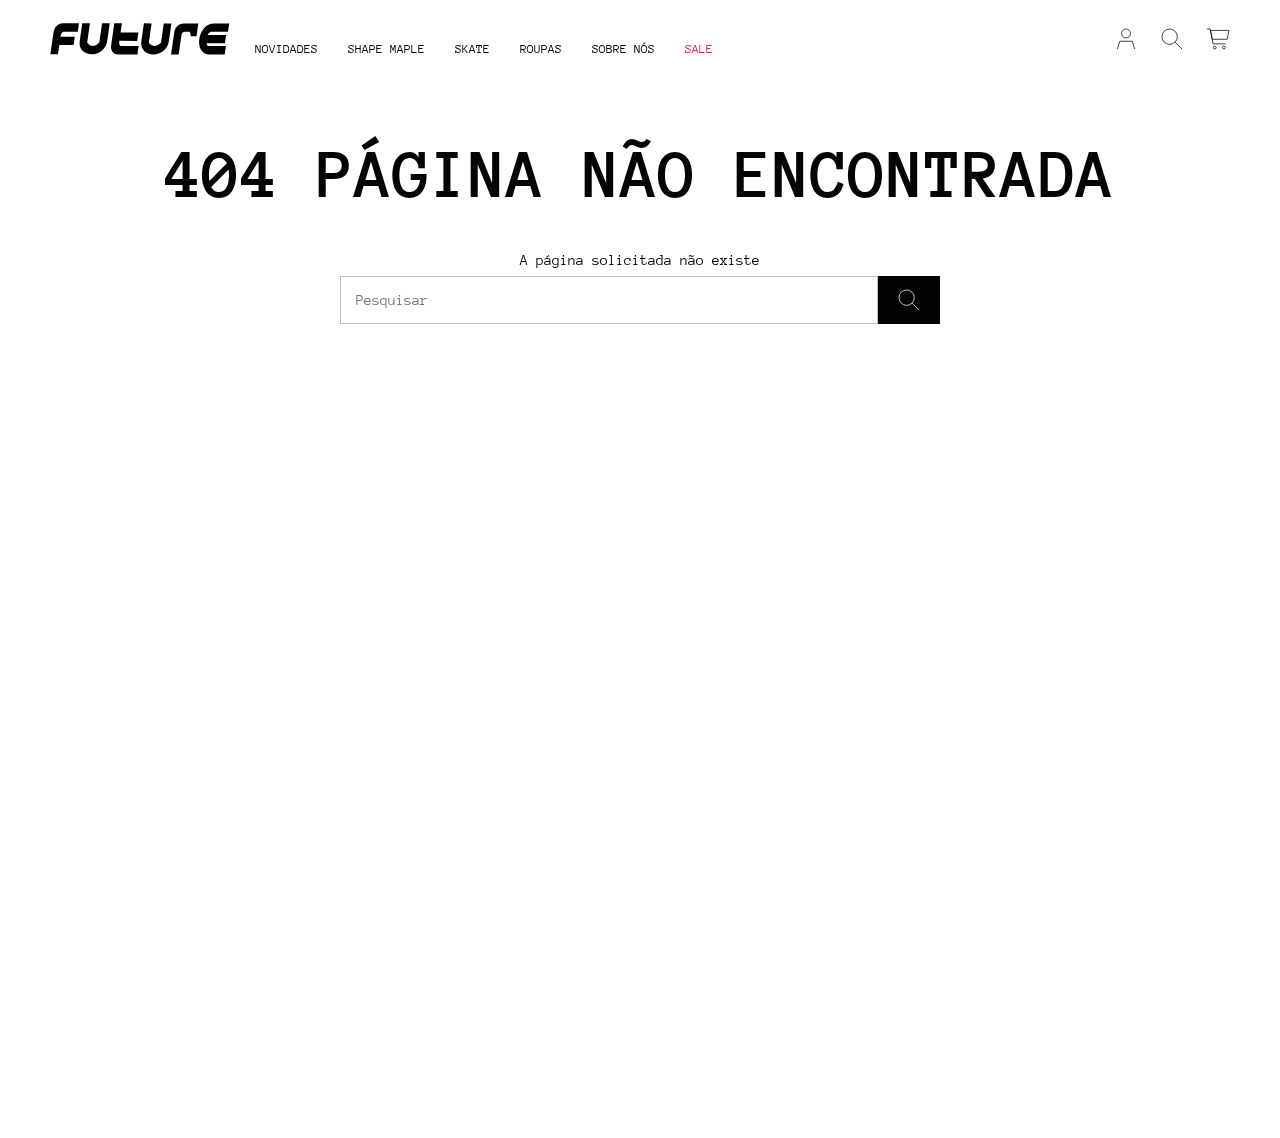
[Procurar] (909, 300)
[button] (386, 50)
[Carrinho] (1218, 39)
